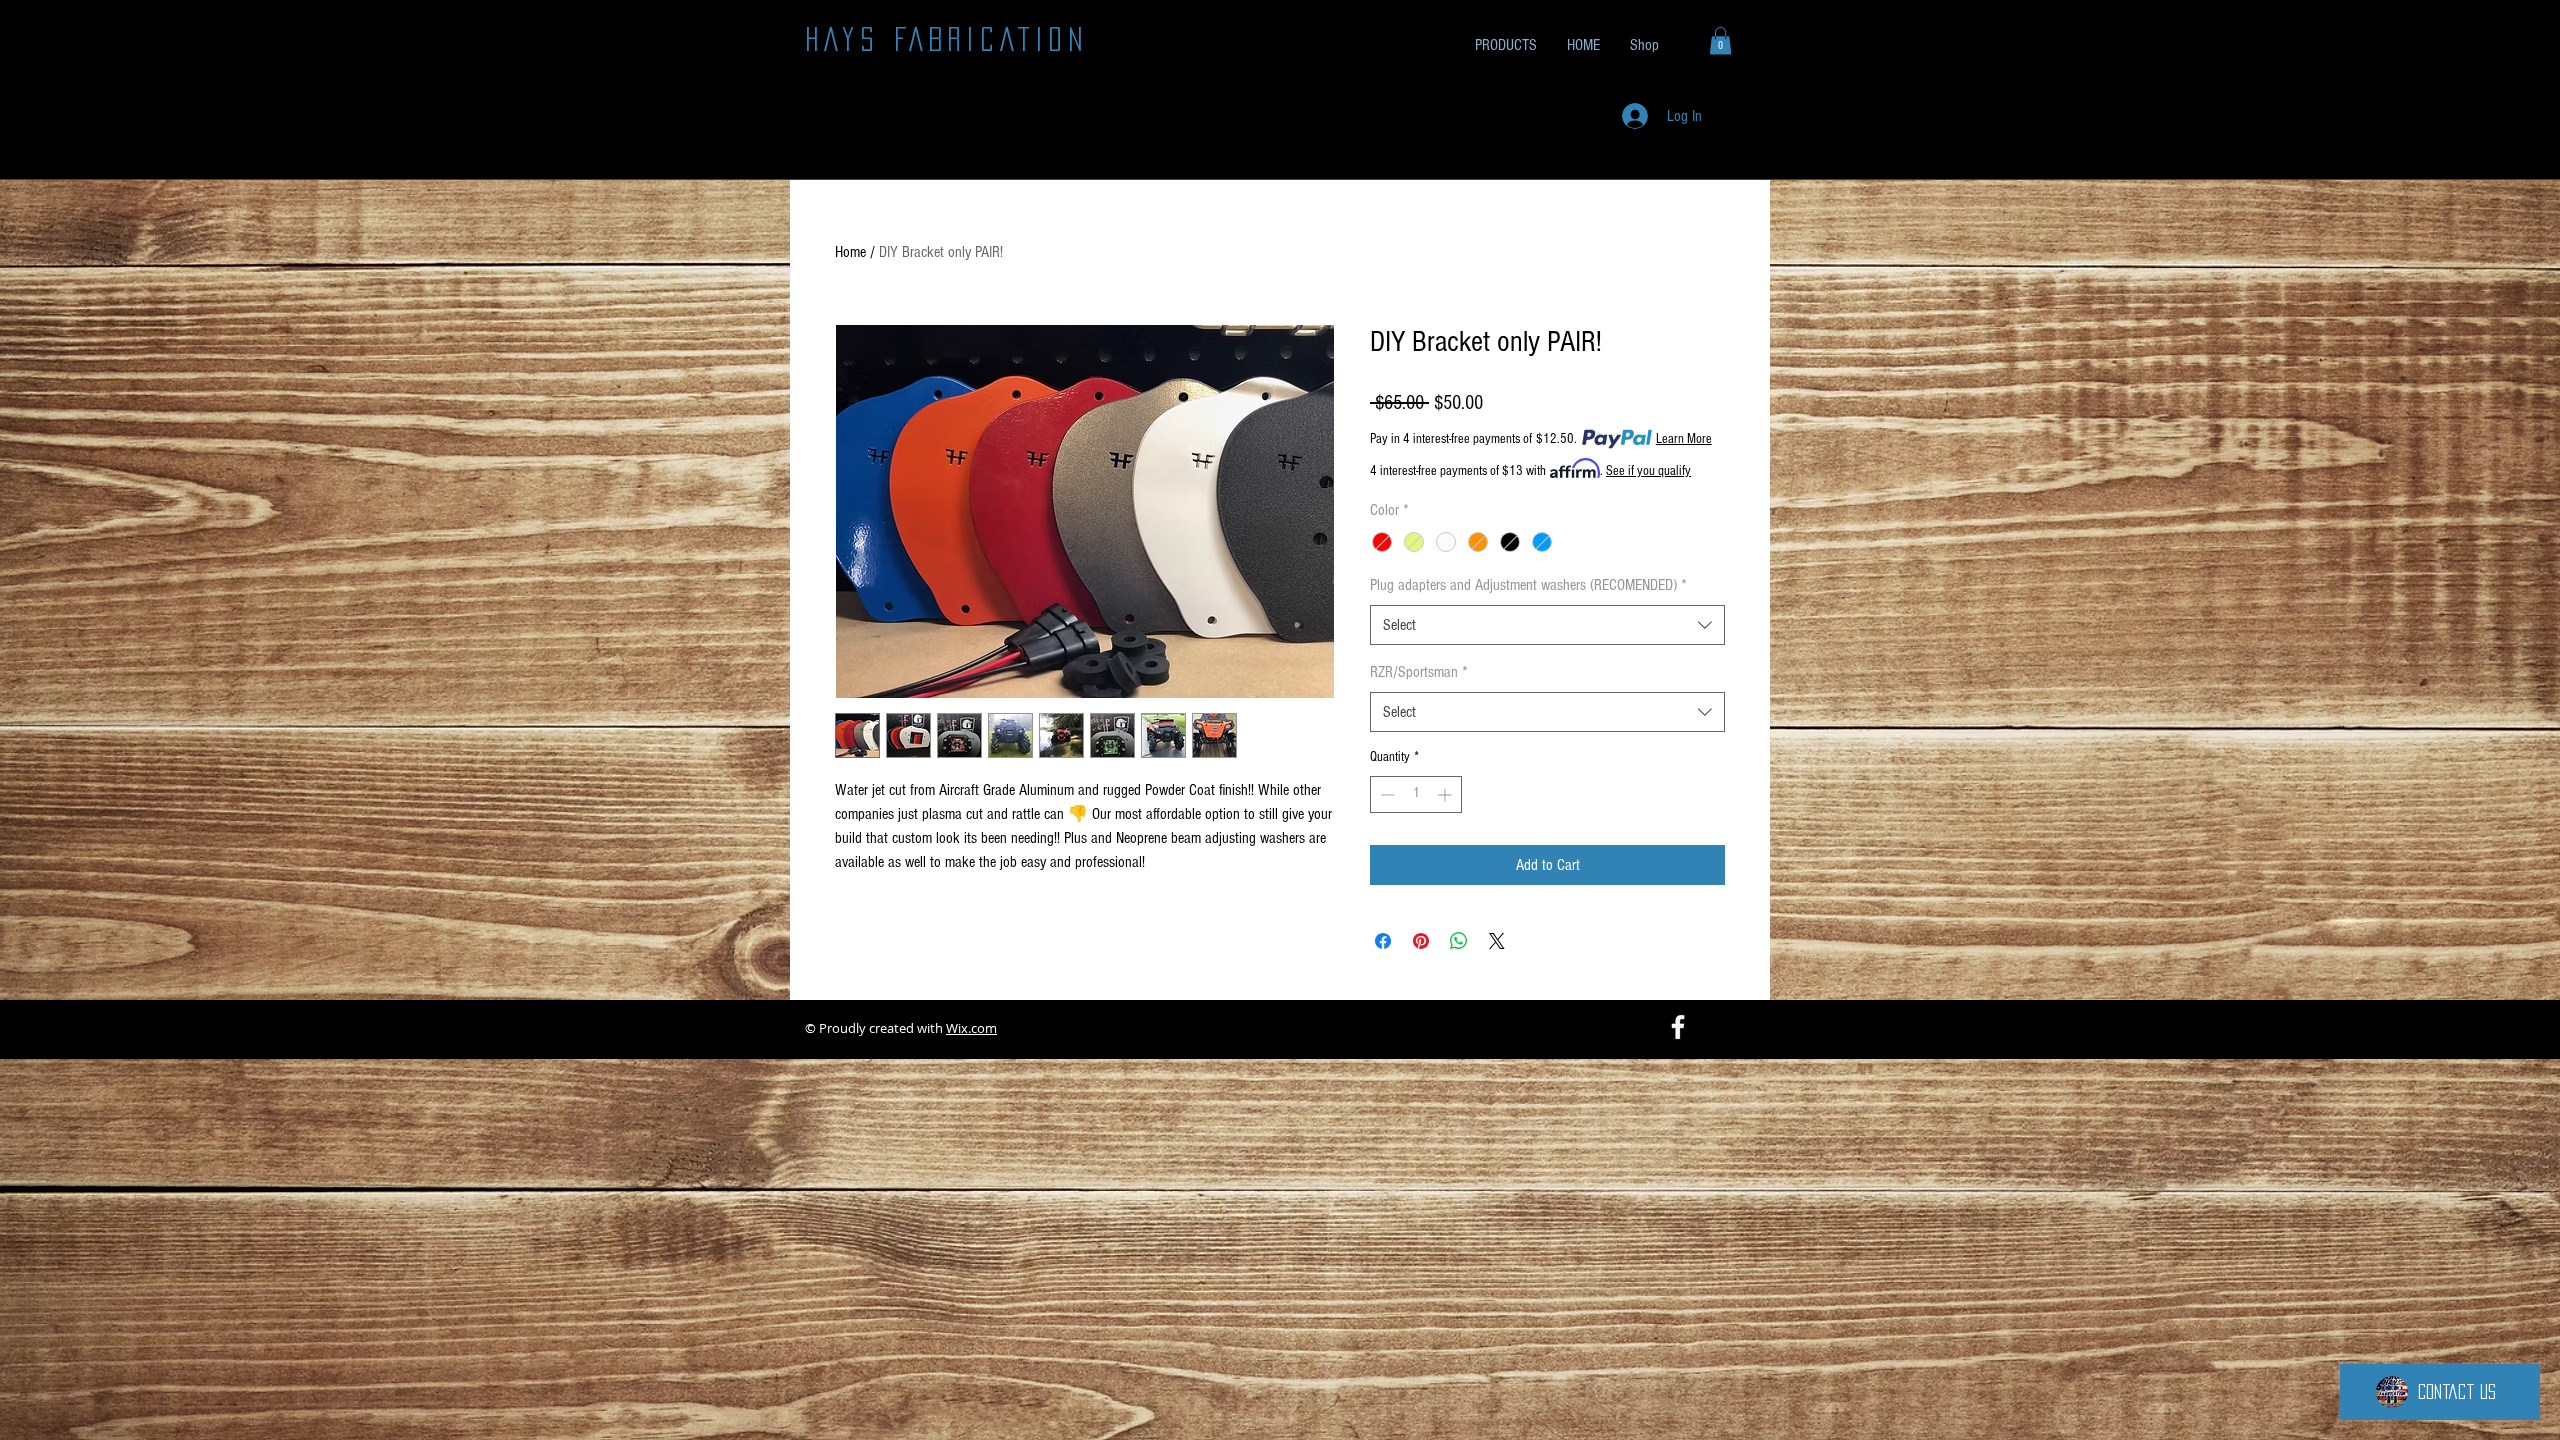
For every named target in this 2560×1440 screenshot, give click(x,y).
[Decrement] (1385, 794)
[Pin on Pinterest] (1421, 941)
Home (850, 252)
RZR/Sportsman (1419, 672)
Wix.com (971, 1028)
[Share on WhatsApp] (1459, 941)
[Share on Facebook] (1383, 941)
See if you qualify (1648, 471)
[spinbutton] (1416, 794)
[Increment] (1446, 794)
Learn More (1684, 439)
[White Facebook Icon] (1678, 1027)
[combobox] (1547, 625)
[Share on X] (1497, 941)
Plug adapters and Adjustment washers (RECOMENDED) (1528, 585)
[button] (1720, 40)
